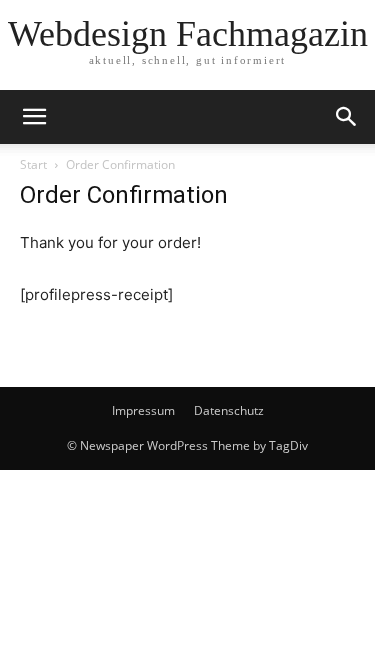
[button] (34, 117)
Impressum (143, 410)
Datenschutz (229, 410)
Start (33, 164)
